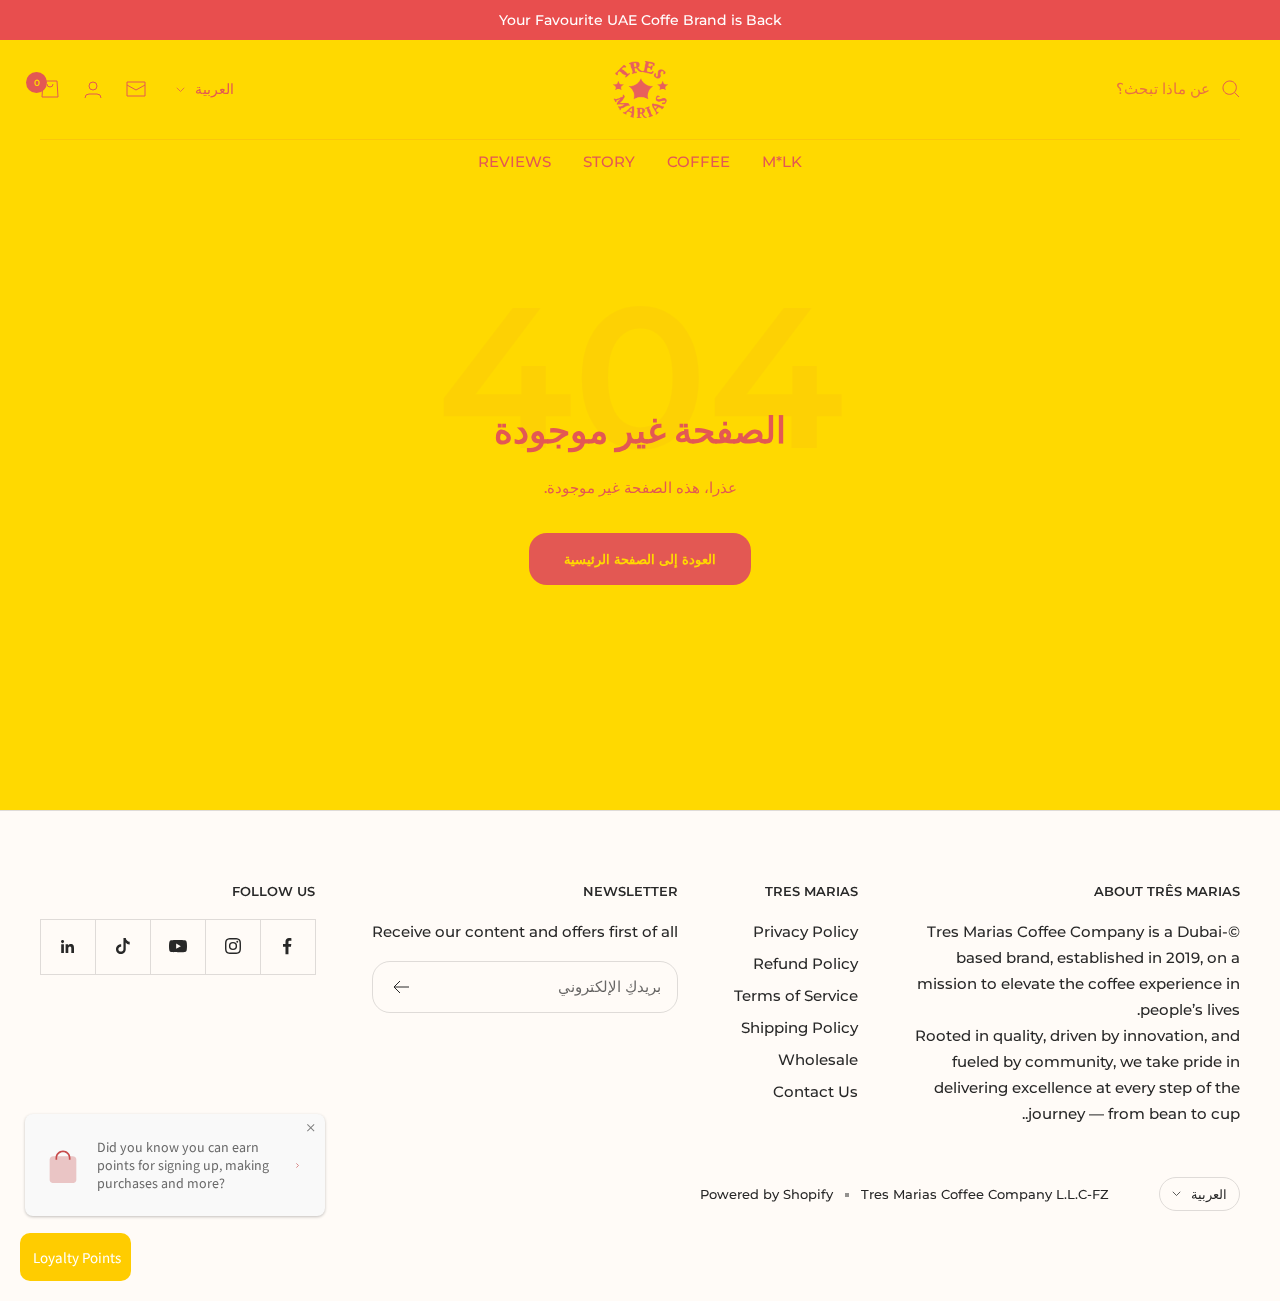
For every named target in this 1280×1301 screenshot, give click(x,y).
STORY (609, 161)
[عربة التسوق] (50, 89)
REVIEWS (514, 161)
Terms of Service (796, 995)
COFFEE (698, 161)
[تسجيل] (400, 987)
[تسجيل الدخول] (93, 89)
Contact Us (815, 1091)
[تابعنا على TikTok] (122, 946)
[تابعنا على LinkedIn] (67, 946)
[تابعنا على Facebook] (287, 946)
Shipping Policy (799, 1027)
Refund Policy (805, 963)
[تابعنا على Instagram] (232, 946)
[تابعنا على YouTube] (177, 946)
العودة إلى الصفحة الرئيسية (640, 559)
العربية (214, 89)
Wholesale (818, 1059)
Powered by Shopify (766, 1194)
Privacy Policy (805, 931)
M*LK (782, 161)
